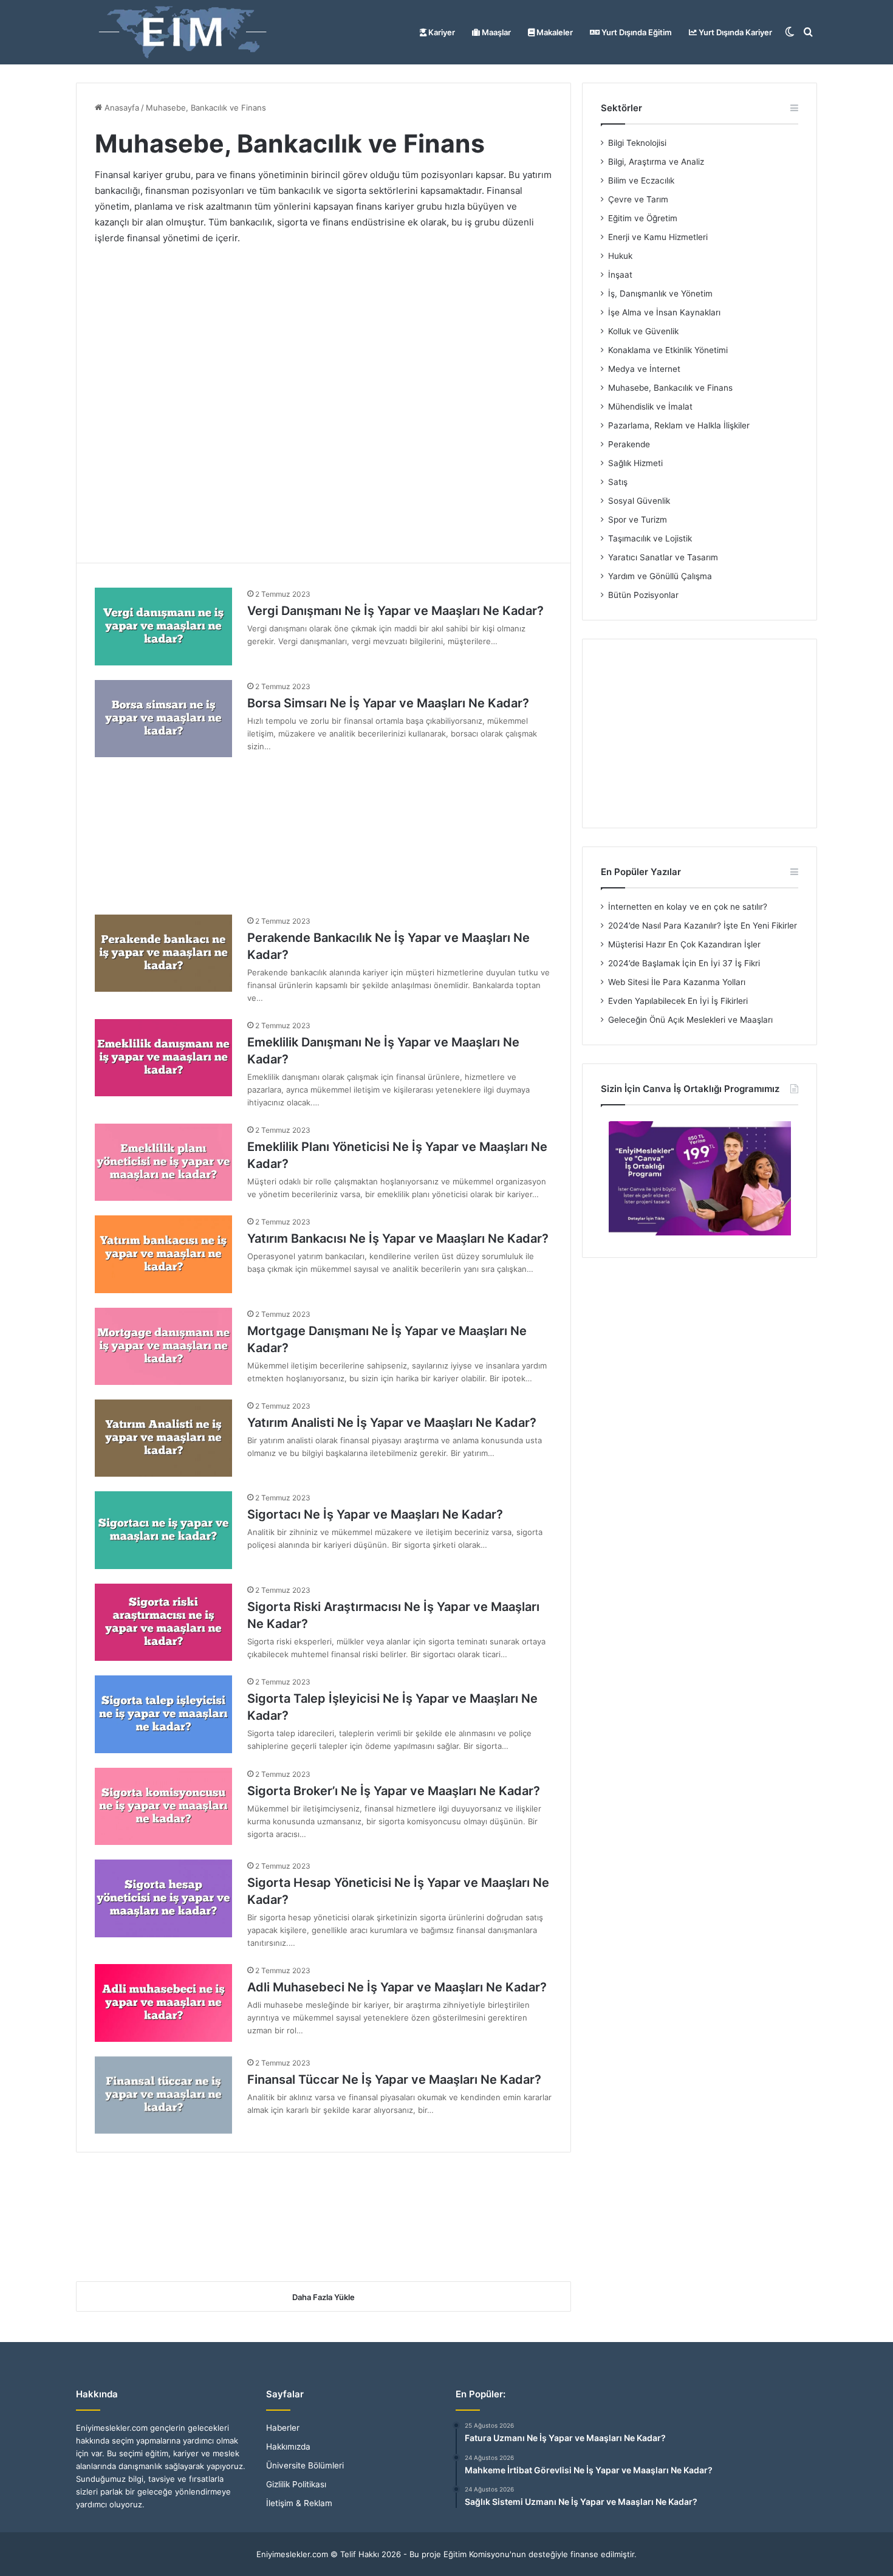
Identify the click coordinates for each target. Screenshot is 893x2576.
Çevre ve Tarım (638, 199)
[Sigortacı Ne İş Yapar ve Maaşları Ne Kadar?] (163, 1530)
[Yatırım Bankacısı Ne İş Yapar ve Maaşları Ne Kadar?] (163, 1254)
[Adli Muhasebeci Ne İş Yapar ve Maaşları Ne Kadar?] (163, 2003)
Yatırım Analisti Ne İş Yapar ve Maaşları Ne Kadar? (392, 1423)
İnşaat (620, 275)
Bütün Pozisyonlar (643, 595)
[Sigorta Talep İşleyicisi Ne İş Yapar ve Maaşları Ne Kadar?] (163, 1714)
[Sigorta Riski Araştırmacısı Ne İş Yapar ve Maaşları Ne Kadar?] (163, 1622)
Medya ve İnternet (644, 369)
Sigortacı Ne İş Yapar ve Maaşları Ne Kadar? (375, 1514)
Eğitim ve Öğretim (643, 218)
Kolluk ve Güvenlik (643, 331)
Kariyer (441, 32)
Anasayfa (121, 108)
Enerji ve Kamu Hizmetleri (658, 237)
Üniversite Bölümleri (305, 2465)
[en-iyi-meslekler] (182, 32)
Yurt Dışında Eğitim (636, 32)
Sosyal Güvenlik (639, 501)
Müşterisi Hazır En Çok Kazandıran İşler (684, 944)
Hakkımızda (288, 2447)
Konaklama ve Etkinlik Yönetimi (668, 350)
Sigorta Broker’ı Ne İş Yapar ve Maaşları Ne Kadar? (394, 1791)
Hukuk (620, 256)
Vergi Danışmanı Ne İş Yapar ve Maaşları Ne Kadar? (395, 611)
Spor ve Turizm (638, 520)
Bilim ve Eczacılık (641, 180)
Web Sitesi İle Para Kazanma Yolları (677, 982)
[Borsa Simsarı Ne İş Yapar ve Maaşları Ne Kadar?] (163, 719)
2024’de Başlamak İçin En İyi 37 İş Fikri (684, 963)
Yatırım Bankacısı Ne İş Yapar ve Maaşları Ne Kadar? (398, 1238)
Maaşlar (495, 32)
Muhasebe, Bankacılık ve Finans (670, 388)
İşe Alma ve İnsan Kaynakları (664, 312)
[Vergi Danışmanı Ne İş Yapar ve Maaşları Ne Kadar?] (163, 626)
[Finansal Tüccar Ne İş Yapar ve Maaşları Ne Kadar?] (163, 2095)
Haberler (283, 2428)
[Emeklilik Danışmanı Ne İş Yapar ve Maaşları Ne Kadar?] (163, 1058)
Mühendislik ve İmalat (650, 407)
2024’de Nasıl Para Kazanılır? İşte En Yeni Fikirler (703, 926)
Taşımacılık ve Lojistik (650, 538)
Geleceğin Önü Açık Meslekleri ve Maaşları (690, 1020)
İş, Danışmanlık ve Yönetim (660, 294)
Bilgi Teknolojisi (637, 143)
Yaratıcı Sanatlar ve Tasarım (663, 557)
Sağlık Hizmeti (635, 463)
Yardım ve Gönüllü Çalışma (660, 576)
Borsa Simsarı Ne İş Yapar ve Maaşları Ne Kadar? (388, 703)
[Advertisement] (323, 395)
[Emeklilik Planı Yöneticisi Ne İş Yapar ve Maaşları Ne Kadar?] (163, 1162)
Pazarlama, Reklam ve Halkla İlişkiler (679, 425)
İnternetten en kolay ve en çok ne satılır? (688, 907)
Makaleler (554, 32)
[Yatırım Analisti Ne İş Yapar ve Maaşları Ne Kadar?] (163, 1438)
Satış (618, 482)
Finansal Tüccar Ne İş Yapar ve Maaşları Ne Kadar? (394, 2080)
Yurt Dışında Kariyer (734, 32)
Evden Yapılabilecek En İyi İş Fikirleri (678, 1001)
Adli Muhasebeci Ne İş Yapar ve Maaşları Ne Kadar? (397, 1987)
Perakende (629, 444)
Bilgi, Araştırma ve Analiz (656, 162)
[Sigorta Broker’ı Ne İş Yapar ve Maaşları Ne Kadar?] (163, 1806)
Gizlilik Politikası (296, 2484)
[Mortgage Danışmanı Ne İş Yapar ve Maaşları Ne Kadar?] (163, 1346)
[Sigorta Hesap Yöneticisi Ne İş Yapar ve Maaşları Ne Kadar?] (163, 1898)
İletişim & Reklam (299, 2503)
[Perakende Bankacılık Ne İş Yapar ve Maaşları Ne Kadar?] (163, 953)
